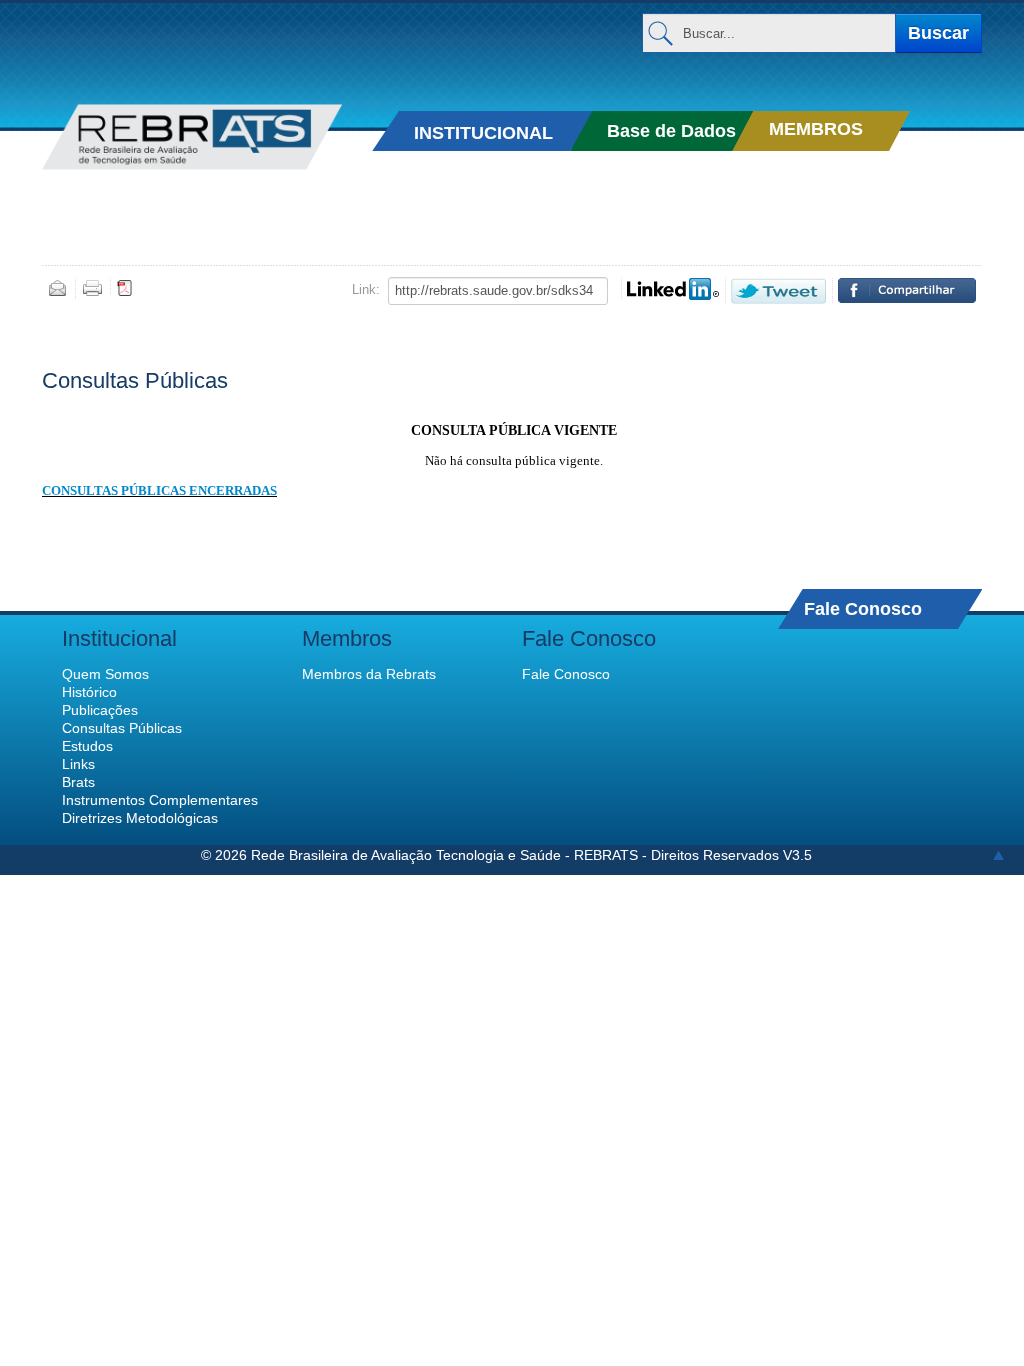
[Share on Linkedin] (673, 289)
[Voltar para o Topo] (998, 855)
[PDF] (125, 287)
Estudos (87, 746)
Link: (366, 289)
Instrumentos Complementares (160, 800)
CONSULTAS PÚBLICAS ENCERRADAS (159, 490)
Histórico (89, 692)
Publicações (100, 710)
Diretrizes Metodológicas (140, 818)
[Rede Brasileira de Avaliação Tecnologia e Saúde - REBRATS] (192, 137)
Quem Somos (105, 674)
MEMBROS (816, 129)
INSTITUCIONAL (483, 133)
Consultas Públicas (122, 728)
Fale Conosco (863, 608)
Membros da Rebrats (369, 674)
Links (78, 764)
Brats (78, 782)
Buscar (938, 33)
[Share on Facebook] (907, 290)
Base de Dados (671, 131)
